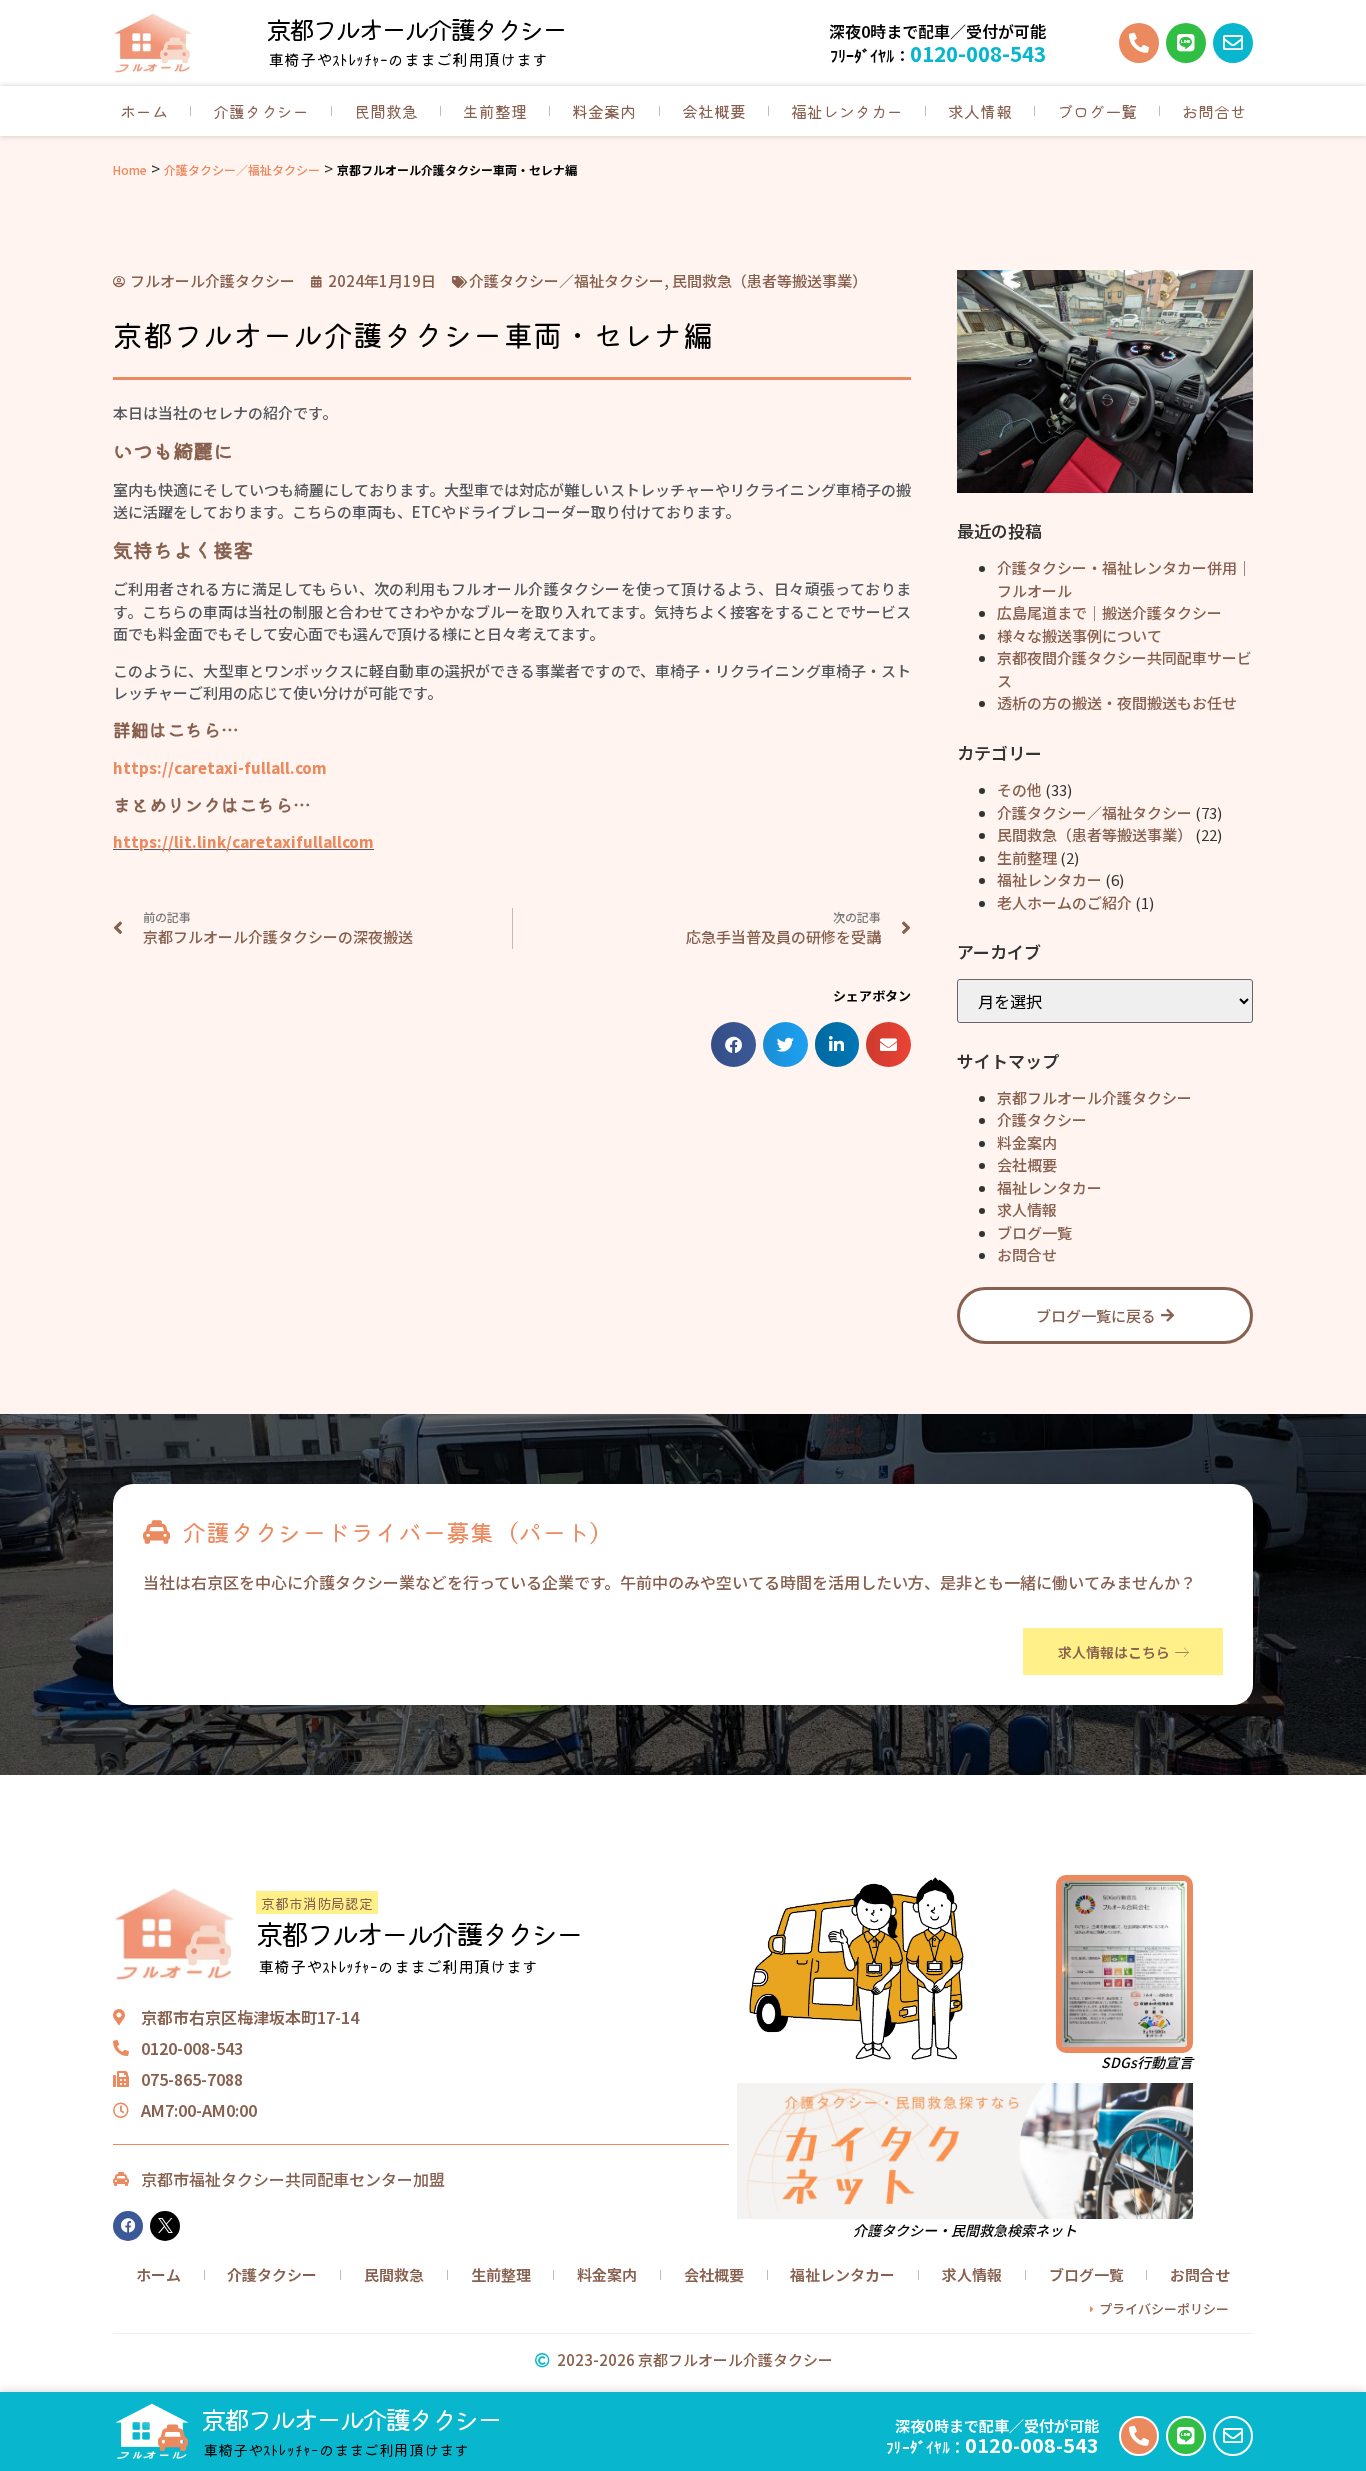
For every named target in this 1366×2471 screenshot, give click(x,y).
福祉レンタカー (847, 111)
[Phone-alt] (1139, 43)
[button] (733, 1044)
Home (130, 169)
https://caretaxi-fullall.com (220, 767)
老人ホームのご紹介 (1064, 902)
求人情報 (980, 111)
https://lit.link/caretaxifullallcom (243, 841)
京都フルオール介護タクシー (415, 28)
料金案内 (604, 111)
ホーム (144, 111)
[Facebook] (128, 2226)
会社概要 (714, 111)
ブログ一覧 (1097, 111)
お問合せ (1214, 111)
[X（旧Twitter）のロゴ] (165, 2226)
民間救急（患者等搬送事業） (1094, 834)
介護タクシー (261, 111)
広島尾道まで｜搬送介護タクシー (1109, 612)
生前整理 (495, 111)
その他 (1019, 789)
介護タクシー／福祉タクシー (242, 169)
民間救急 (386, 111)
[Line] (1186, 43)
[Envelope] (1233, 43)
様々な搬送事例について (1079, 635)
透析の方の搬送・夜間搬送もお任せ (1117, 702)
